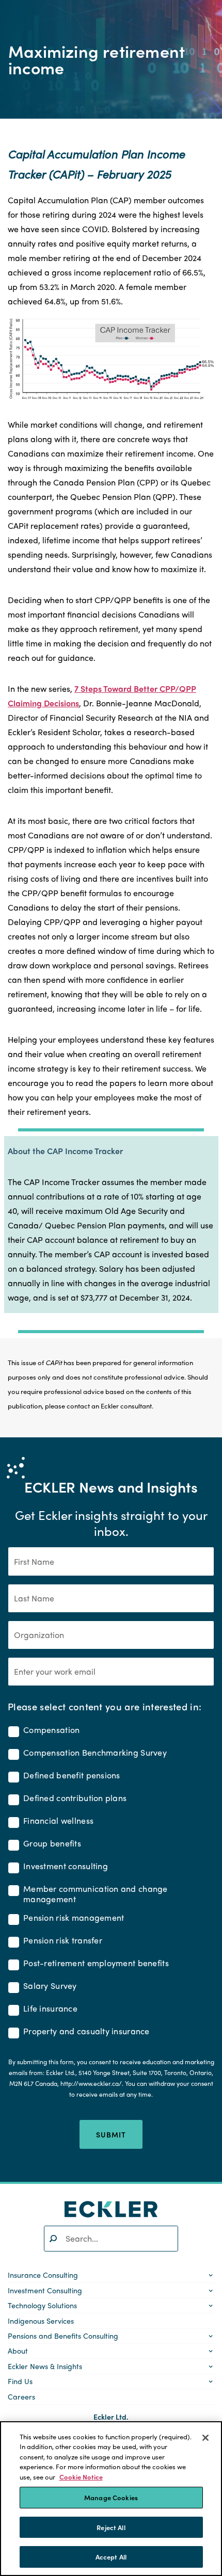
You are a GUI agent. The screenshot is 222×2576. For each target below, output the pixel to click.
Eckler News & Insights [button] (45, 2366)
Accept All (111, 2557)
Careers (21, 2396)
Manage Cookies (111, 2497)
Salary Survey (50, 1986)
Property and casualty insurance (86, 2031)
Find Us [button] (20, 2381)
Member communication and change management (96, 1894)
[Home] (111, 2209)
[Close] (205, 2438)
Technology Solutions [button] (42, 2305)
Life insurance (50, 2009)
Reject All (111, 2527)
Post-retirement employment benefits (96, 1963)
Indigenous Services (41, 2321)
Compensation (51, 1730)
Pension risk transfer (63, 1941)
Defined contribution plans (75, 1798)
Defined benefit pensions (72, 1776)
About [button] (18, 2351)
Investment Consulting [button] (45, 2290)
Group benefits (52, 1844)
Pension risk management (74, 1918)
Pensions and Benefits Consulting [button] (63, 2336)
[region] (111, 2499)
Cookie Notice (81, 2477)
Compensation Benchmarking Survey (95, 1753)
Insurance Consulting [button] (43, 2275)
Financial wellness (58, 1821)
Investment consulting (66, 1866)
